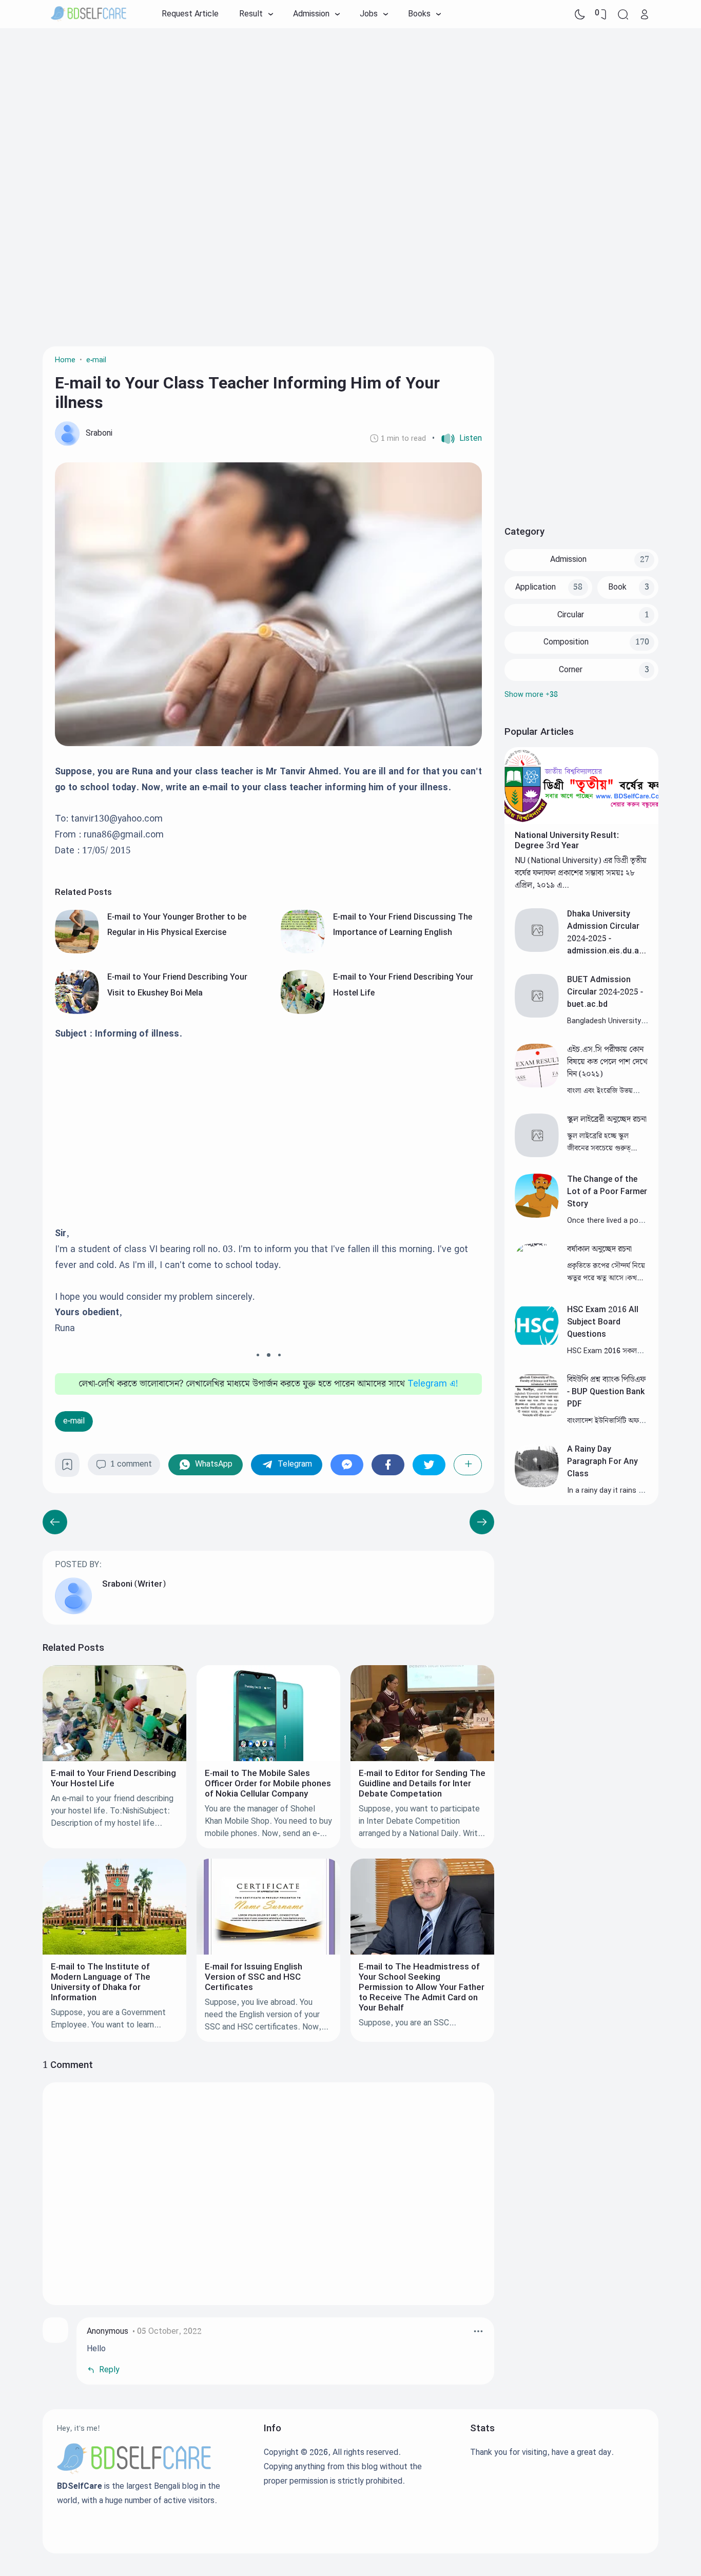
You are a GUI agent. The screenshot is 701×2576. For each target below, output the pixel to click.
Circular (571, 615)
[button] (457, 439)
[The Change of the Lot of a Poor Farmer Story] (537, 1215)
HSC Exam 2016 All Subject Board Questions (603, 1322)
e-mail (74, 1421)
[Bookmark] (67, 1468)
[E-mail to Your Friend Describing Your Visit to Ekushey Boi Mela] (77, 1012)
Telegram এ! (433, 1384)
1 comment (131, 1464)
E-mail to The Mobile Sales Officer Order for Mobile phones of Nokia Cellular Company (268, 1784)
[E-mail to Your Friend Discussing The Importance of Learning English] (303, 951)
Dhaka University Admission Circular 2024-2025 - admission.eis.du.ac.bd (607, 939)
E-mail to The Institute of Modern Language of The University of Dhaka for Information (101, 1982)
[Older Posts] (55, 1522)
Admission (568, 560)
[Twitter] (429, 1465)
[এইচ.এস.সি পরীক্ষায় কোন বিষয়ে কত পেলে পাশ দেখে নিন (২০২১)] (537, 1085)
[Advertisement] (350, 110)
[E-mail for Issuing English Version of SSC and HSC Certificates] (268, 1952)
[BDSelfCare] (89, 14)
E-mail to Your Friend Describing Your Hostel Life (113, 1779)
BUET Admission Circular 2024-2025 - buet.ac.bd (605, 992)
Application (536, 587)
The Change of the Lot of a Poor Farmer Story (607, 1192)
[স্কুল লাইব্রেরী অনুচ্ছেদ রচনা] (537, 1155)
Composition (566, 642)
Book (617, 587)
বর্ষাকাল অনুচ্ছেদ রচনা (599, 1249)
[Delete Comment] (478, 2331)
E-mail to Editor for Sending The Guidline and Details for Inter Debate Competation (422, 1784)
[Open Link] (645, 14)
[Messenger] (347, 1465)
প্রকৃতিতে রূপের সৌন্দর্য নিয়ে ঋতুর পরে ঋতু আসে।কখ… (606, 1272)
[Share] (468, 1465)
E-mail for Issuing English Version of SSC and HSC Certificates (254, 1977)
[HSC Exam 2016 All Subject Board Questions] (537, 1345)
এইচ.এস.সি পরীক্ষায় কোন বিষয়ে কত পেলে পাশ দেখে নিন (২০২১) (607, 1062)
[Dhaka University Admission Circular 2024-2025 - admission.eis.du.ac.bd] (537, 950)
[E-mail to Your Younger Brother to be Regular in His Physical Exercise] (77, 951)
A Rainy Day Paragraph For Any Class (602, 1462)
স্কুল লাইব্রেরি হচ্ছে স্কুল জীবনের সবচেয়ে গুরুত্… (602, 1142)
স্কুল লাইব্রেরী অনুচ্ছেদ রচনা (607, 1119)
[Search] (623, 14)
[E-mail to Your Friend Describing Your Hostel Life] (303, 1012)
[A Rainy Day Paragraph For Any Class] (537, 1485)
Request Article (190, 14)
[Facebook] (388, 1465)
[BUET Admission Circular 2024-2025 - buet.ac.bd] (537, 1015)
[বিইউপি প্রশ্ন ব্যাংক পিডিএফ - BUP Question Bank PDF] (537, 1415)
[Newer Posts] (482, 1522)
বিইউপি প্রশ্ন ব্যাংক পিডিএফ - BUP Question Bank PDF (606, 1392)
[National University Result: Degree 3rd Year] (581, 822)
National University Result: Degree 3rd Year (567, 841)
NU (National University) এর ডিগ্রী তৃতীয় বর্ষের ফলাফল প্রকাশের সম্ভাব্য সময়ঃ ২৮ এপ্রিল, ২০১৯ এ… (581, 873)
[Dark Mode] (580, 14)
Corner (571, 670)
